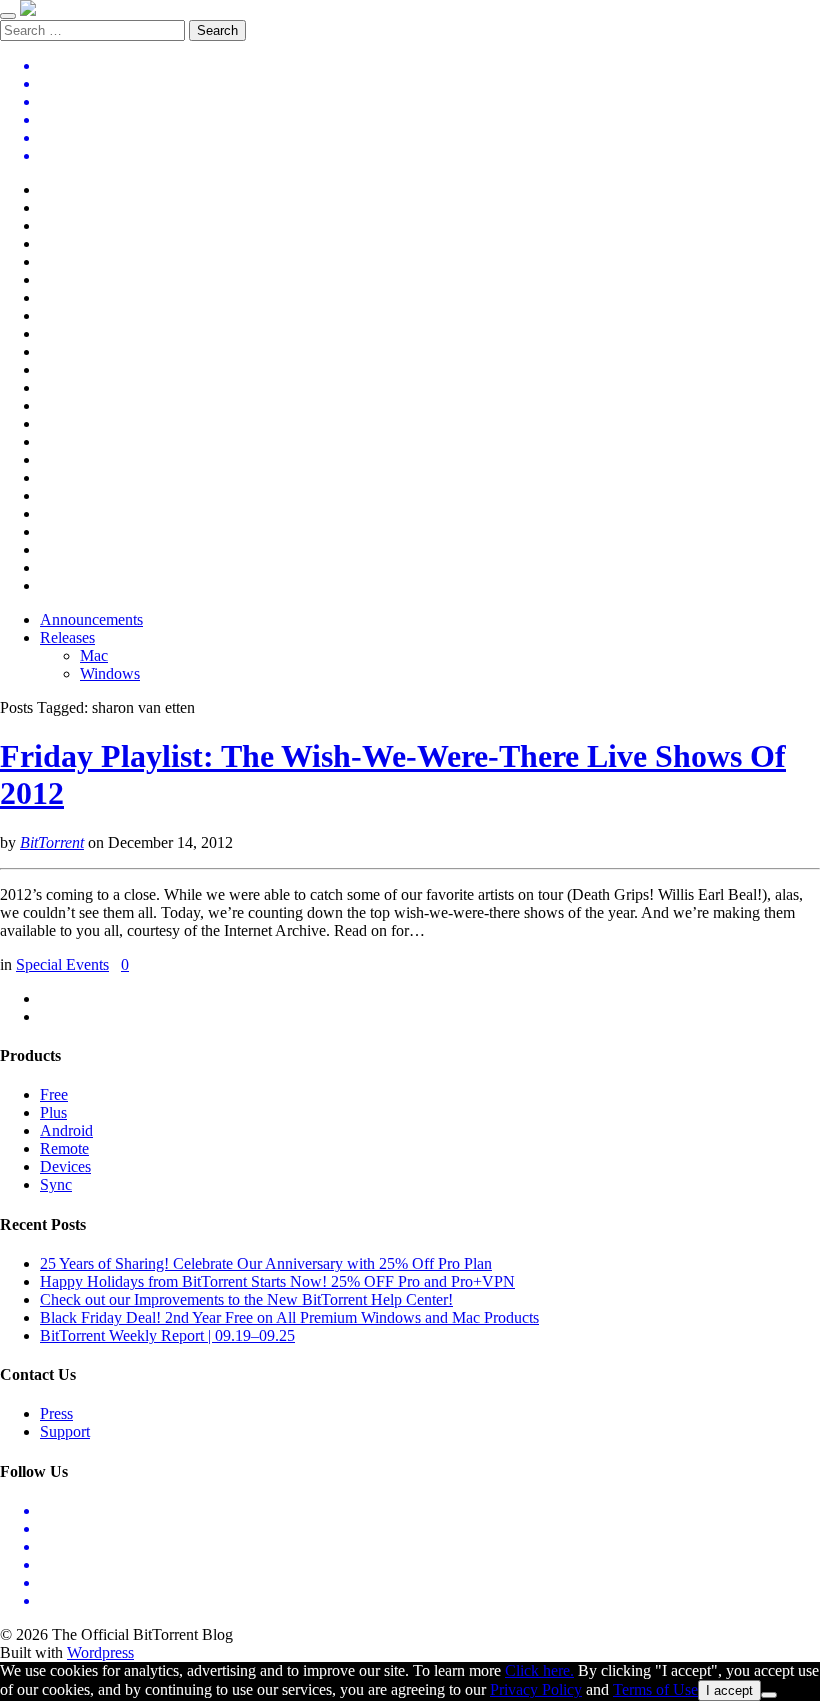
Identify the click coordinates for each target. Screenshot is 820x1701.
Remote (64, 1148)
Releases (67, 637)
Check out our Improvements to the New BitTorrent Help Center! (246, 1299)
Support (65, 1431)
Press (56, 1413)
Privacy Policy (536, 1689)
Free (54, 1094)
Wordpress (100, 1652)
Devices (65, 1166)
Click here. (539, 1670)
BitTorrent (52, 842)
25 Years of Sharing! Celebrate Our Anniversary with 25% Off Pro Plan (266, 1263)
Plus (53, 1112)
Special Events (62, 964)
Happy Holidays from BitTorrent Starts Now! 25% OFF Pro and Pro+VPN (277, 1281)
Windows (110, 673)
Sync (56, 1184)
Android (66, 1130)
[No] (769, 1695)
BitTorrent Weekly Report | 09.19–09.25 (167, 1335)
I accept (729, 1690)
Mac (94, 655)
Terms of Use (655, 1689)
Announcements (91, 619)
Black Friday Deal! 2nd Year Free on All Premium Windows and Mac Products (289, 1317)
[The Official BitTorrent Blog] (28, 10)
